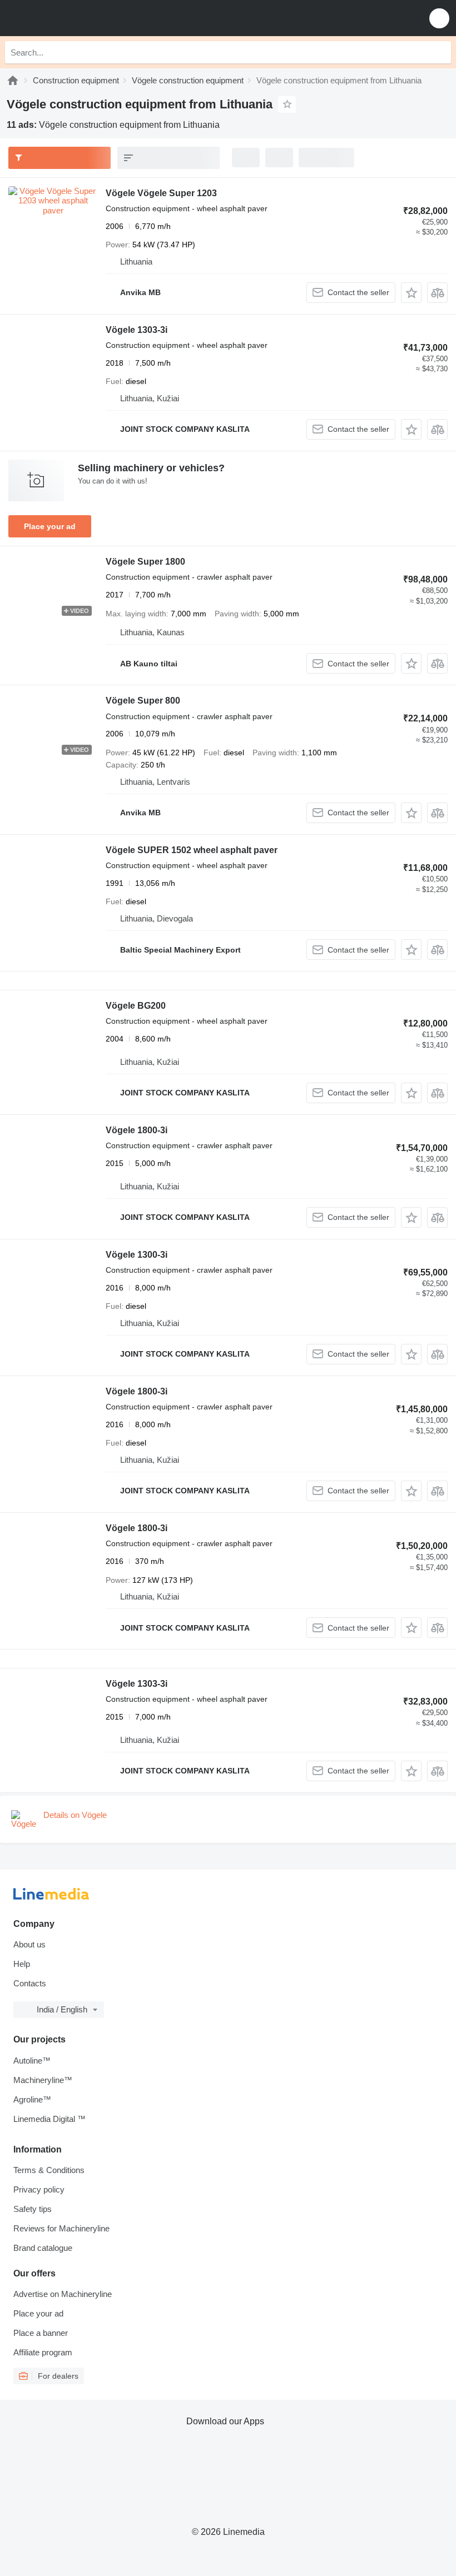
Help (22, 1964)
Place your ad (50, 526)
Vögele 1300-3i (137, 1255)
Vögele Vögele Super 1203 (161, 193)
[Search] (440, 52)
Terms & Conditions (49, 2170)
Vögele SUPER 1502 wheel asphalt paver (192, 850)
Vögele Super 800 (143, 701)
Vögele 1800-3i (137, 1130)
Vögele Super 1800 (145, 562)
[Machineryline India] (77, 18)
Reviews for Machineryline (61, 2228)
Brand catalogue (43, 2248)
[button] (439, 18)
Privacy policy (39, 2189)
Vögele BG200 (136, 1006)
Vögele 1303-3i (137, 330)
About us (29, 1944)
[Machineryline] (13, 80)
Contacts (30, 1983)
